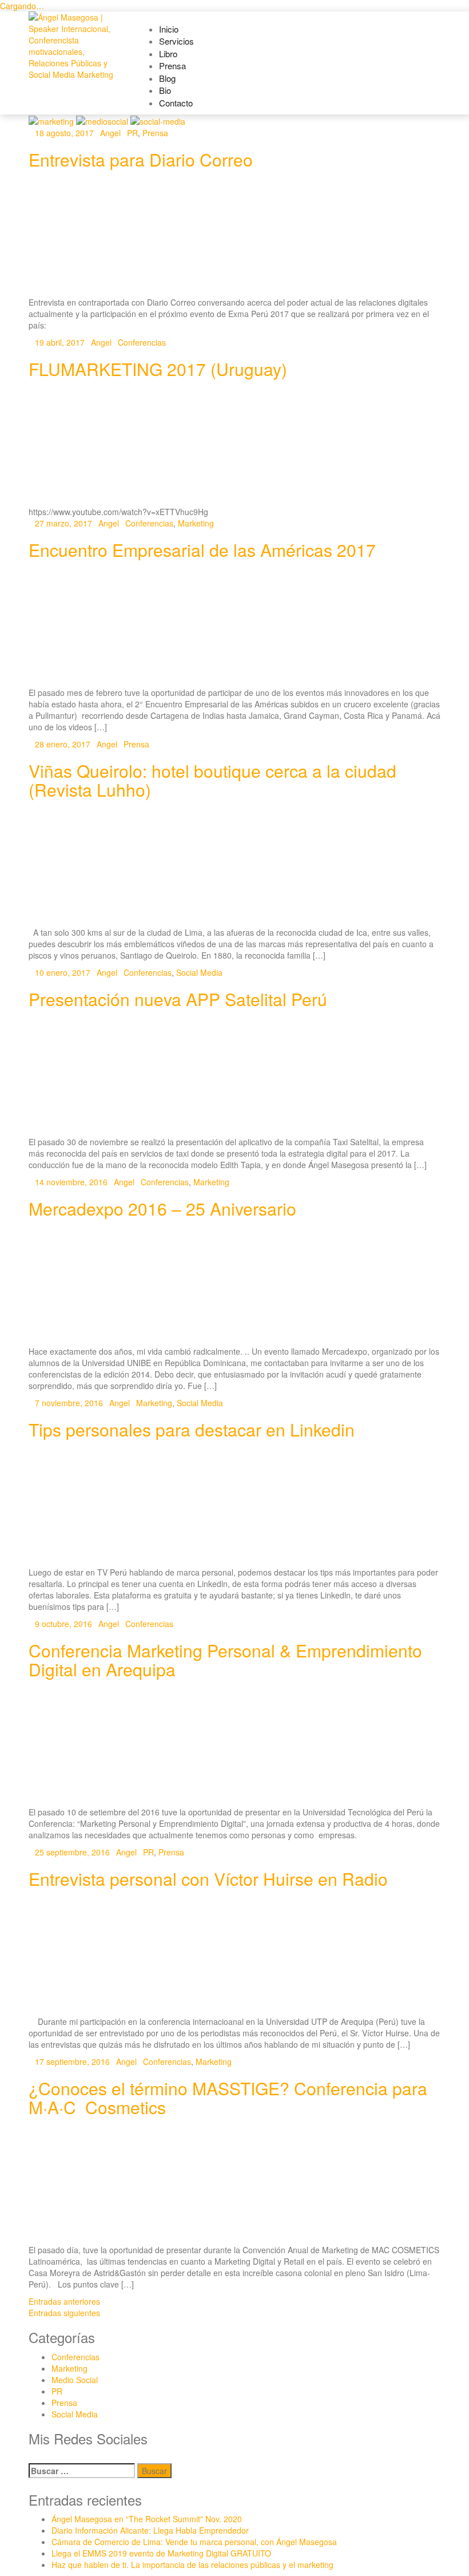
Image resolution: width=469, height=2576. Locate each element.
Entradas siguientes (64, 2313)
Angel (110, 133)
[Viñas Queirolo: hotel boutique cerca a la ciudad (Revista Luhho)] (234, 866)
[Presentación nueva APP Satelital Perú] (234, 1075)
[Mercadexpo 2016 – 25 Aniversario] (234, 1285)
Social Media (199, 972)
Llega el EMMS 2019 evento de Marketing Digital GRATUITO (161, 2553)
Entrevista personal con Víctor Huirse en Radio (208, 1879)
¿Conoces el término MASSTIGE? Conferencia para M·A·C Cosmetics (228, 2098)
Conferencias (142, 342)
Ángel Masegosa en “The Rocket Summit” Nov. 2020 (147, 2519)
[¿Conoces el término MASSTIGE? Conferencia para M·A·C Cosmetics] (234, 2183)
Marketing (196, 523)
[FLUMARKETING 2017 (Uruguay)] (234, 445)
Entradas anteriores (64, 2301)
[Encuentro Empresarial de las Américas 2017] (234, 626)
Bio (165, 90)
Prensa (172, 66)
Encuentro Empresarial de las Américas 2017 (202, 550)
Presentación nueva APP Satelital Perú (178, 999)
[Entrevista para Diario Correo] (234, 236)
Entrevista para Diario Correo (141, 159)
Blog (167, 78)
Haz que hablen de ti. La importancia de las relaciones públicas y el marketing (192, 2565)
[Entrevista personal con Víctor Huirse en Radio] (234, 1955)
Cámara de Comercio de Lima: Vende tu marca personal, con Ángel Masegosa (194, 2542)
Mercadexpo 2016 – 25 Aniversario (162, 1208)
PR (132, 133)
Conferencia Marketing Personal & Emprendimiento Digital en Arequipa (225, 1660)
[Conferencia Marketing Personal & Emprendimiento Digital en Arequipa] (234, 1745)
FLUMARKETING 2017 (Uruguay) (158, 369)
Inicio (169, 29)
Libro (168, 54)
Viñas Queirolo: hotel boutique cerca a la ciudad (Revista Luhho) (212, 780)
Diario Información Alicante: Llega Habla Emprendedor (150, 2530)
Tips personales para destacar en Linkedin (192, 1429)
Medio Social (75, 2380)
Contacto (176, 103)
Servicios (176, 41)
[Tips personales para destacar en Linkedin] (234, 1505)
